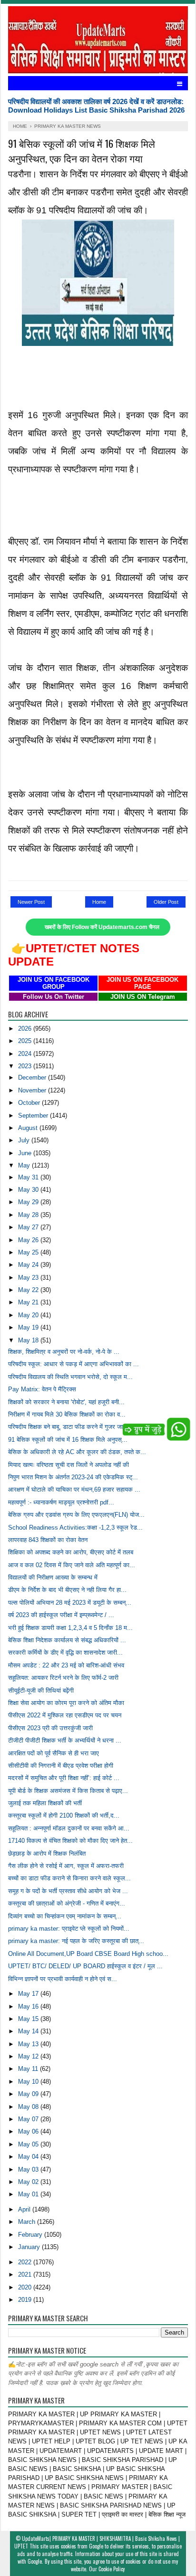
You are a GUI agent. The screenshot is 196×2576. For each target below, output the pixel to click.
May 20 (29, 1315)
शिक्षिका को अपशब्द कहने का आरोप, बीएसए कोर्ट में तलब (71, 1552)
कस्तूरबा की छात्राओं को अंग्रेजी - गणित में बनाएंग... (67, 1903)
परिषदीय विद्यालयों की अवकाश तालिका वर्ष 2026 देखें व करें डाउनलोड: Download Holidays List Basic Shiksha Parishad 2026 (96, 106)
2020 (26, 2287)
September (34, 1116)
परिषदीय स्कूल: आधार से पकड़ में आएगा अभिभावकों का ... (73, 1364)
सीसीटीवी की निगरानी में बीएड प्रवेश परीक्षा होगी (61, 1766)
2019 (26, 2300)
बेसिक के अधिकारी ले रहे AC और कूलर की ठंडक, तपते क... (77, 1452)
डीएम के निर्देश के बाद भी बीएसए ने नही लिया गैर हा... (67, 1590)
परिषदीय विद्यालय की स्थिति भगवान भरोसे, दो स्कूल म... (70, 1377)
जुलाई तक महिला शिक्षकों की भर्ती (45, 1803)
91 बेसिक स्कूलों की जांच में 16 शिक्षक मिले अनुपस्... (68, 1440)
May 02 (29, 2182)
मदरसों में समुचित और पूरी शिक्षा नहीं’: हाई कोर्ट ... (64, 1778)
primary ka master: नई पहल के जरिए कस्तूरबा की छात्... (76, 1941)
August (29, 1128)
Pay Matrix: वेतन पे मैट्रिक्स (42, 1389)
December (33, 1077)
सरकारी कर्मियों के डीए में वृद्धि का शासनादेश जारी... (65, 1652)
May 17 (29, 1994)
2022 (26, 2262)
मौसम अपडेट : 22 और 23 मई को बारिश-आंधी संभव (66, 1665)
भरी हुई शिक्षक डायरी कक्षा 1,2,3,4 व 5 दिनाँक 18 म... (70, 1628)
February (31, 2235)
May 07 (29, 2119)
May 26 (29, 1240)
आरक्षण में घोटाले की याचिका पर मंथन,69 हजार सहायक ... (74, 1489)
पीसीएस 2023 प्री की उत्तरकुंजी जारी (50, 1728)
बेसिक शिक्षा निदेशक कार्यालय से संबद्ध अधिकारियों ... (67, 1640)
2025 (26, 1041)
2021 (26, 2274)
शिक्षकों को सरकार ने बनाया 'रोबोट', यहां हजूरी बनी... (66, 1402)
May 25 (29, 1252)
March (28, 2222)
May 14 (29, 2031)
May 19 (29, 1327)
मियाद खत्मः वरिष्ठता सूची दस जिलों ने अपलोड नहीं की (69, 1465)
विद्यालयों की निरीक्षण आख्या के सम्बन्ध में (53, 1577)
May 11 (29, 2069)
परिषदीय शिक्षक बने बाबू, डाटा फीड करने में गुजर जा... (68, 1427)
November (33, 1090)
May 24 (29, 1265)
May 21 (29, 1302)
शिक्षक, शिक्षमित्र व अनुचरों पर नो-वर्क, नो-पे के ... (64, 1352)
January (30, 2247)
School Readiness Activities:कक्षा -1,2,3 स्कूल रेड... (75, 1527)
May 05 (29, 2144)
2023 (26, 1066)
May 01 (29, 2194)
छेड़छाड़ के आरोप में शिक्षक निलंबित (47, 1853)
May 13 (29, 2044)
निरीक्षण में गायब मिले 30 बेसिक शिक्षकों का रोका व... (67, 1414)
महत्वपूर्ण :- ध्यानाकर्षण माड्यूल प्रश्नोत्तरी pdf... (61, 1502)
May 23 (29, 1278)
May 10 (29, 2082)
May (25, 1165)
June (26, 1153)
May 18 (29, 1340)
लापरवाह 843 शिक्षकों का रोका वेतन (48, 1540)
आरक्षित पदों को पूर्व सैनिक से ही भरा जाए (54, 1753)
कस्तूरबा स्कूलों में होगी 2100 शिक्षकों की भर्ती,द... (64, 1815)
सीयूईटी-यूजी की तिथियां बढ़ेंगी (41, 1690)
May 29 (29, 1202)
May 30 (29, 1190)
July (25, 1140)
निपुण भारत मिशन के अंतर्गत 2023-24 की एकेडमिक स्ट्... (73, 1477)
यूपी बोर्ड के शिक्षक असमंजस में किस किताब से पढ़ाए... (68, 1791)
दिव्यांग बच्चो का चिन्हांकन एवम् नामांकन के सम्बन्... (65, 1916)
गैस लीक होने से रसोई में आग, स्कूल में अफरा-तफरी (66, 1866)
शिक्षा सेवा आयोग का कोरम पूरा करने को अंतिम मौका (66, 1703)
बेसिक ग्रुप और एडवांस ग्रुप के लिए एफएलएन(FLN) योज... (76, 1515)
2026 (26, 1029)
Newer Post (31, 902)
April (25, 2209)
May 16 (29, 2006)
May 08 (29, 2107)
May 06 (29, 2131)
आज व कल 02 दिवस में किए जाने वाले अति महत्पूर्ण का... (72, 1565)
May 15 (29, 2019)
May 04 (29, 2157)
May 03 (29, 2169)
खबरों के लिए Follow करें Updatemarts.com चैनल (102, 927)
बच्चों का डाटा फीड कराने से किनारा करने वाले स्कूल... (69, 1878)
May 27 (29, 1227)
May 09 (29, 2094)
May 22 (29, 1290)
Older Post (166, 902)
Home (99, 902)
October (30, 1103)
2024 (26, 1054)
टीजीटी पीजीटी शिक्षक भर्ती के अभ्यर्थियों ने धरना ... (65, 1740)
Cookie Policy (112, 2569)
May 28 (29, 1215)
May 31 (29, 1177)
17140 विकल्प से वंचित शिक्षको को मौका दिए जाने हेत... (70, 1841)
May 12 (29, 2056)
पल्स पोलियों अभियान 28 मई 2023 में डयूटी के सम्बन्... (70, 1603)
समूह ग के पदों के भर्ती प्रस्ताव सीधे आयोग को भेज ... (68, 1891)
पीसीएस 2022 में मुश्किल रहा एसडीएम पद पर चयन (65, 1715)
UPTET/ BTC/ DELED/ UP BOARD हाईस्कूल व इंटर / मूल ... (85, 1966)
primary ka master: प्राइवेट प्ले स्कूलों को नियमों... (69, 1929)
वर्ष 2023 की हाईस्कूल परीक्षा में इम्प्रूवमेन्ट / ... (61, 1615)
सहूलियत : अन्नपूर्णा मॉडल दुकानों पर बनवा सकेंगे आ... (69, 1828)
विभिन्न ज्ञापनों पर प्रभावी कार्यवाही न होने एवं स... (63, 1979)
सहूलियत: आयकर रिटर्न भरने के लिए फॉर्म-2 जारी (63, 1678)
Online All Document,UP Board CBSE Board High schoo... (88, 1954)
